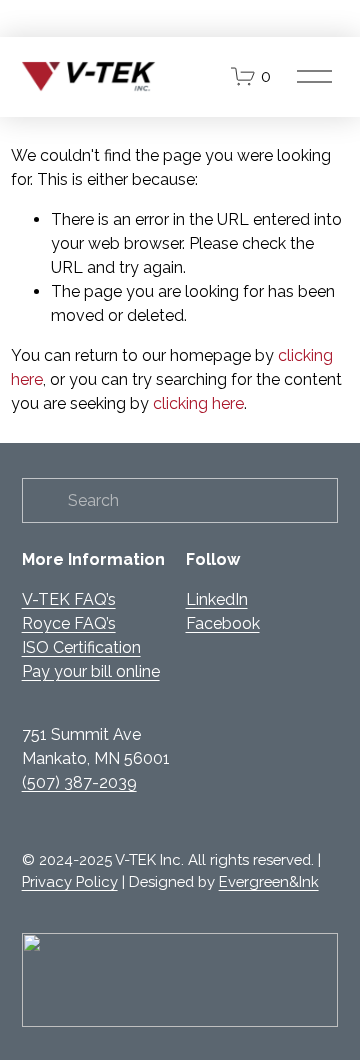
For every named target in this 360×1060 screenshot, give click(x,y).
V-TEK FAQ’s (69, 599)
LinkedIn (217, 599)
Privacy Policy (70, 881)
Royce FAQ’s (69, 623)
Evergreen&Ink (269, 881)
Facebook (223, 623)
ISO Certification (81, 647)
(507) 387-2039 (79, 782)
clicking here (198, 403)
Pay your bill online (91, 671)
